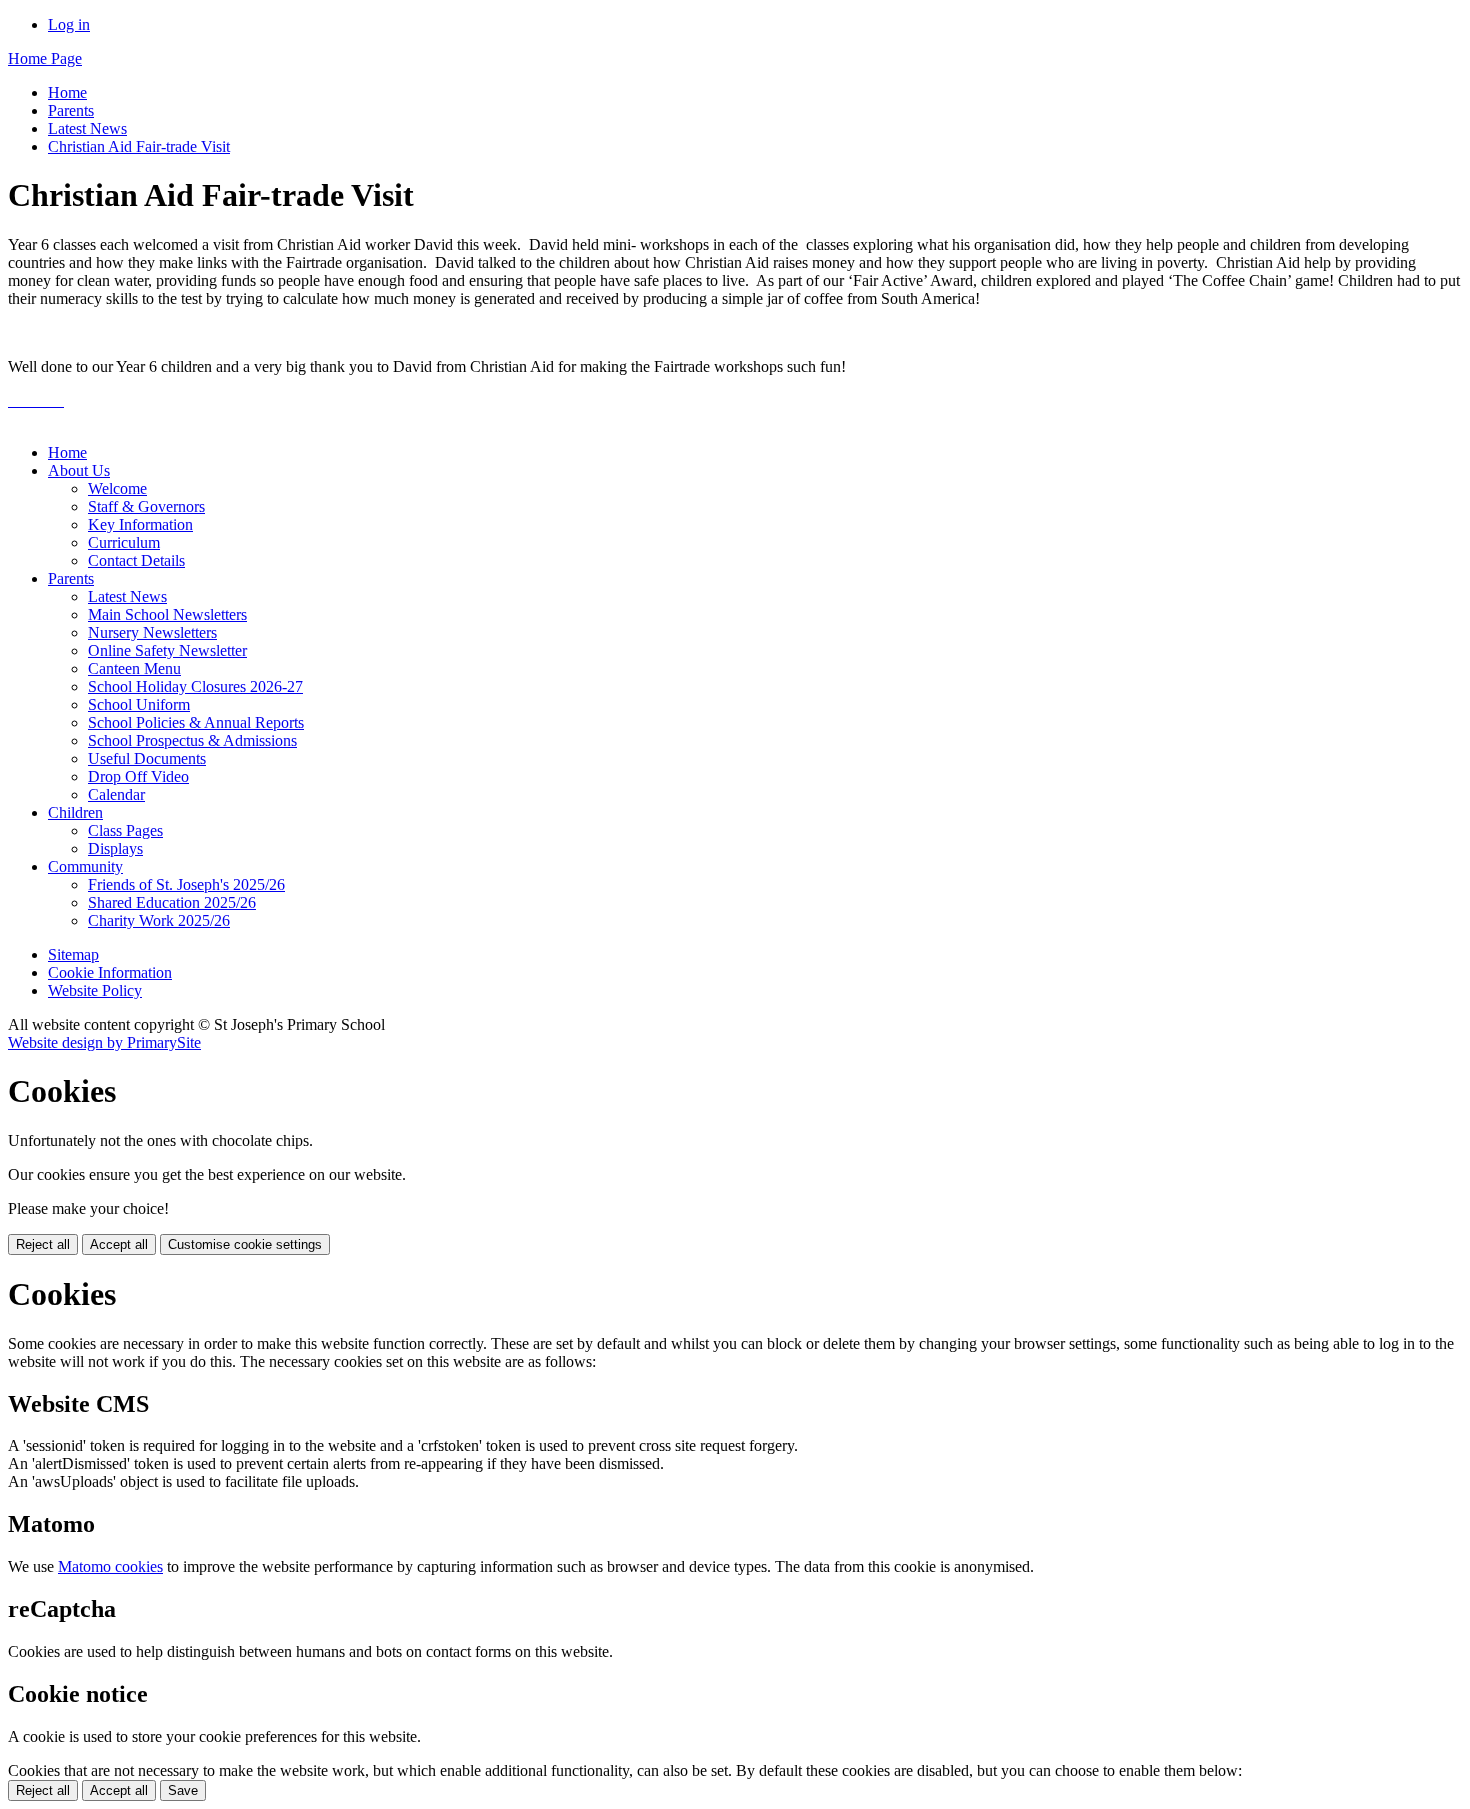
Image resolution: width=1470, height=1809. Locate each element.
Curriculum (124, 542)
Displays (115, 848)
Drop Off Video (138, 776)
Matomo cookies (110, 1566)
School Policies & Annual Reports (196, 722)
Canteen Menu (134, 668)
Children (75, 812)
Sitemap (73, 954)
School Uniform (139, 704)
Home (67, 92)
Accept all (119, 1244)
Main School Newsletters (167, 614)
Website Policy (95, 990)
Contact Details (136, 560)
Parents (71, 110)
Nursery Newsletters (152, 632)
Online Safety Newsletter (167, 650)
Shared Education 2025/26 (172, 902)
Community (85, 866)
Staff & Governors (146, 506)
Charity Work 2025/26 (159, 920)
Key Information (140, 524)
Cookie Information (110, 972)
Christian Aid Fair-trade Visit (139, 146)
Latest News (87, 128)
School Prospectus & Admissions (192, 740)
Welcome (117, 488)
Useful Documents (147, 758)
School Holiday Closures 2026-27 (195, 686)
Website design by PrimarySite (104, 1042)
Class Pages (125, 830)
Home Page (45, 58)
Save (183, 1790)
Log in (69, 24)
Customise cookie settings (245, 1244)
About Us (79, 470)
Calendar (116, 794)
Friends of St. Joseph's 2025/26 (186, 884)
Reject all (43, 1244)
